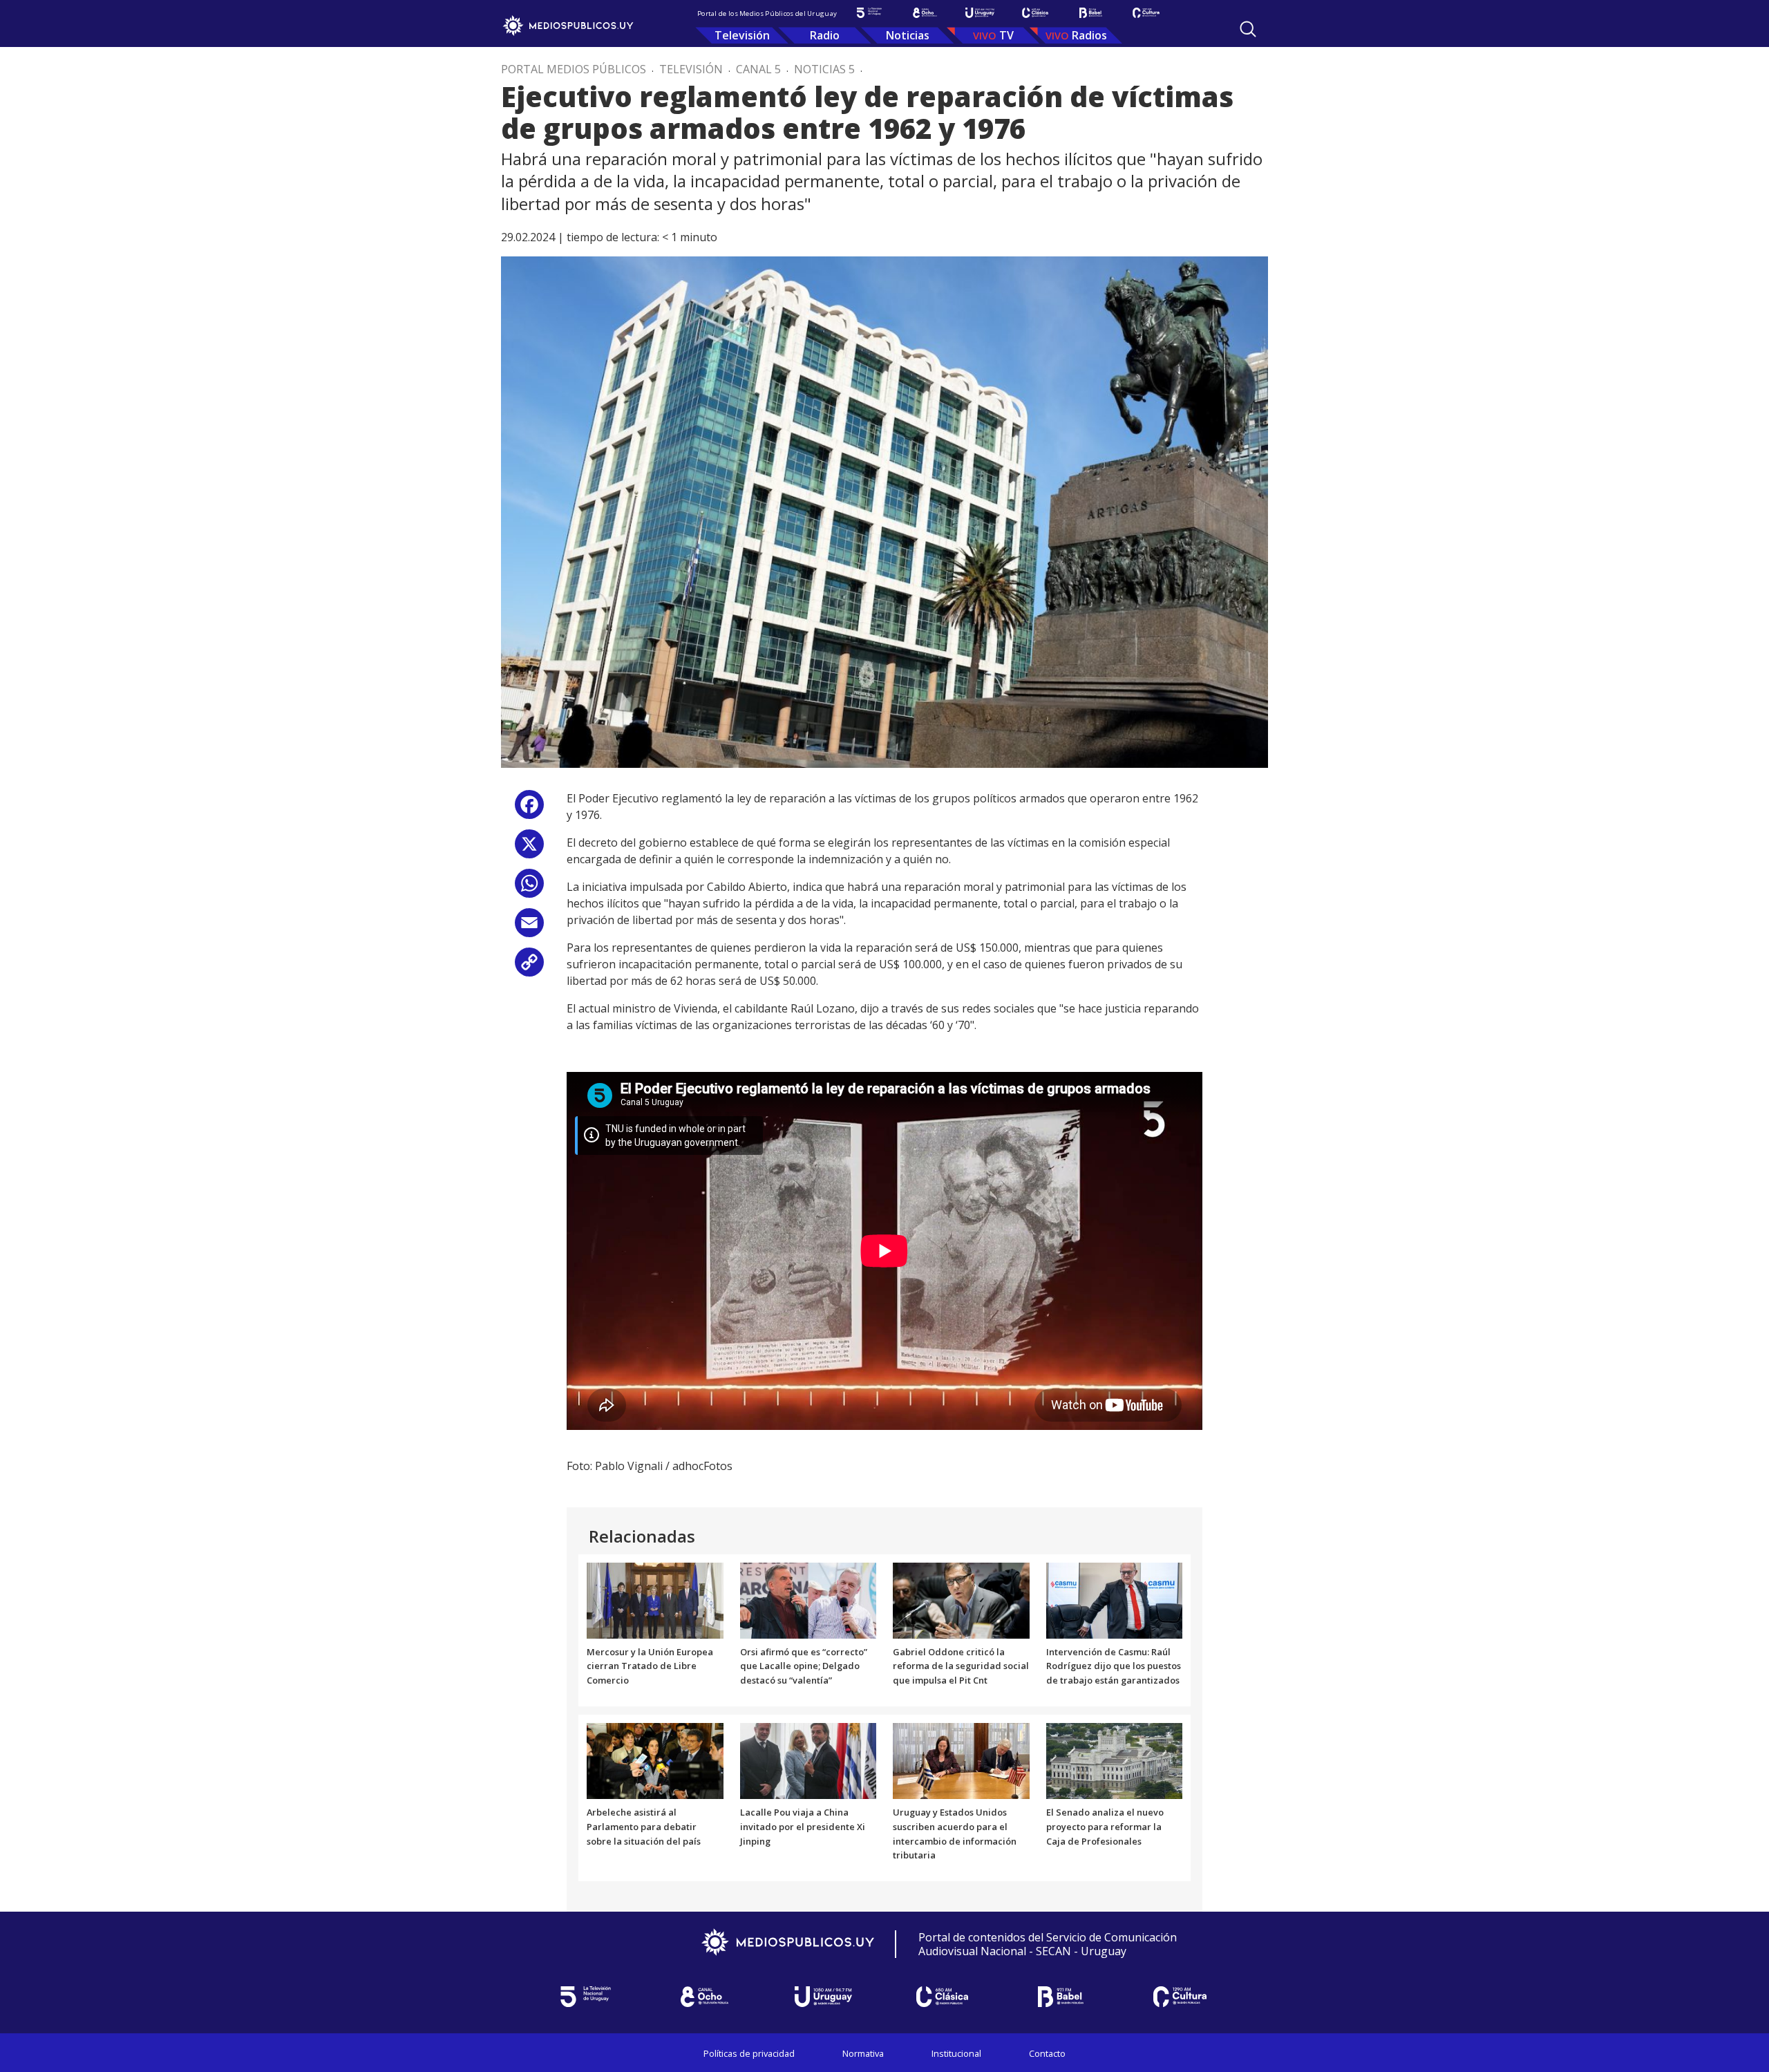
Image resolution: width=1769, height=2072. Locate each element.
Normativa (863, 2053)
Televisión (742, 35)
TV (1006, 35)
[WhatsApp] (529, 888)
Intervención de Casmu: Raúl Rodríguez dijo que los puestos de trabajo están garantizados (1114, 1666)
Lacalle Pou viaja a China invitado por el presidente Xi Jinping (803, 1827)
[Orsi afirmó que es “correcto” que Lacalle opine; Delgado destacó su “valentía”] (808, 1599)
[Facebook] (529, 810)
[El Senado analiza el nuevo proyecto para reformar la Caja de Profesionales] (1115, 1760)
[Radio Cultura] (1146, 13)
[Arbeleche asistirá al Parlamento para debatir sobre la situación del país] (655, 1760)
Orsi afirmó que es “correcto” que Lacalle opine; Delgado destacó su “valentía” (804, 1666)
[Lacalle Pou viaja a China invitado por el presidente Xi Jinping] (808, 1760)
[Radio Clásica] (1035, 13)
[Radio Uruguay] (980, 13)
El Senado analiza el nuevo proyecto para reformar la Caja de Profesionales (1105, 1827)
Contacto (1047, 2053)
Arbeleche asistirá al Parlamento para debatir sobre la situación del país (644, 1827)
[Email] (529, 928)
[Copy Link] (529, 967)
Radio (825, 35)
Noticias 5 (824, 69)
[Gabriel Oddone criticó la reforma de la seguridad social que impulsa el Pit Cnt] (961, 1599)
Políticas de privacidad (749, 2053)
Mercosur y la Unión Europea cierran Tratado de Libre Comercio (650, 1666)
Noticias (908, 35)
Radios (1089, 35)
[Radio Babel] (1090, 13)
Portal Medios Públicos (574, 69)
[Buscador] (1248, 29)
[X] (529, 849)
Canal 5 (758, 69)
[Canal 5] (869, 13)
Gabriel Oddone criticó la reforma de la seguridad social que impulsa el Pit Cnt (961, 1666)
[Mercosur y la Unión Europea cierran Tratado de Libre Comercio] (655, 1599)
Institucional (956, 2053)
